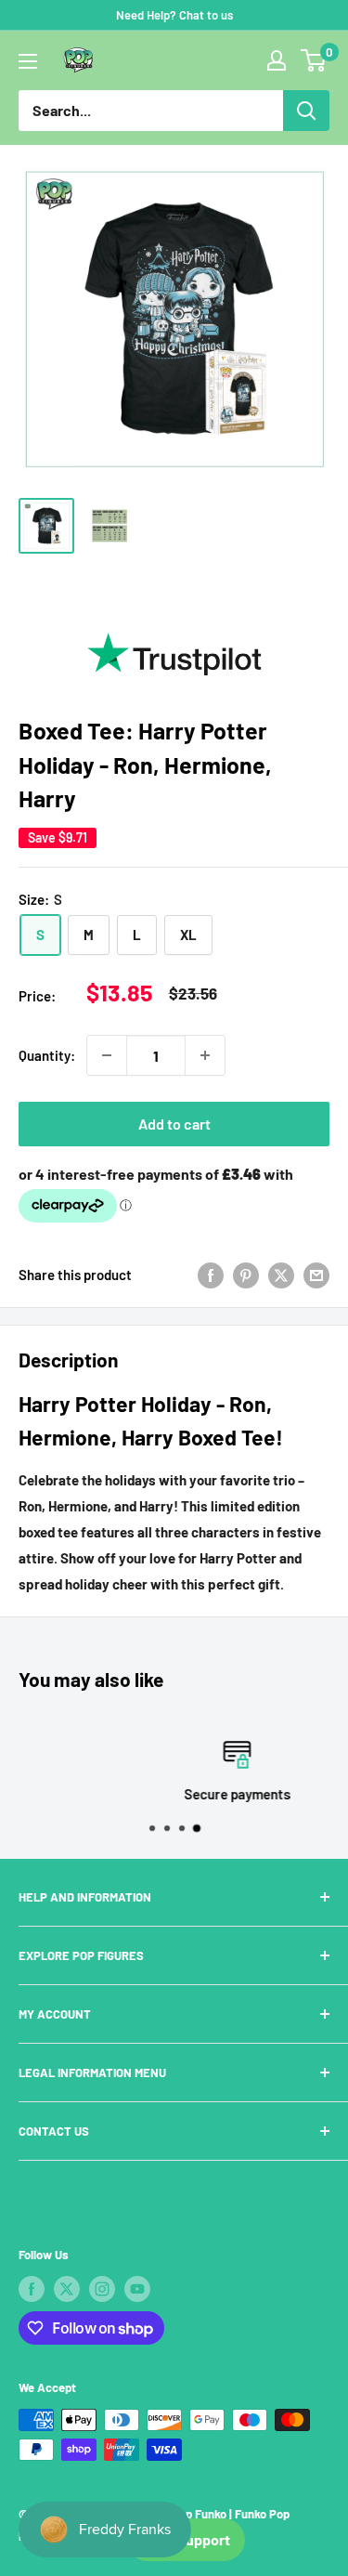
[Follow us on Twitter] (67, 2289)
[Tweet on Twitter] (281, 1275)
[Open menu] (28, 61)
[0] (314, 60)
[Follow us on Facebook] (32, 2289)
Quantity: (47, 1055)
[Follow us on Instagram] (102, 2289)
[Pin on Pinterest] (246, 1275)
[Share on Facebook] (211, 1275)
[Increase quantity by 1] (205, 1055)
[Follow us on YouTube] (137, 2289)
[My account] (277, 60)
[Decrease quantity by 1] (107, 1055)
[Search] (306, 111)
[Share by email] (316, 1275)
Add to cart (174, 1124)
